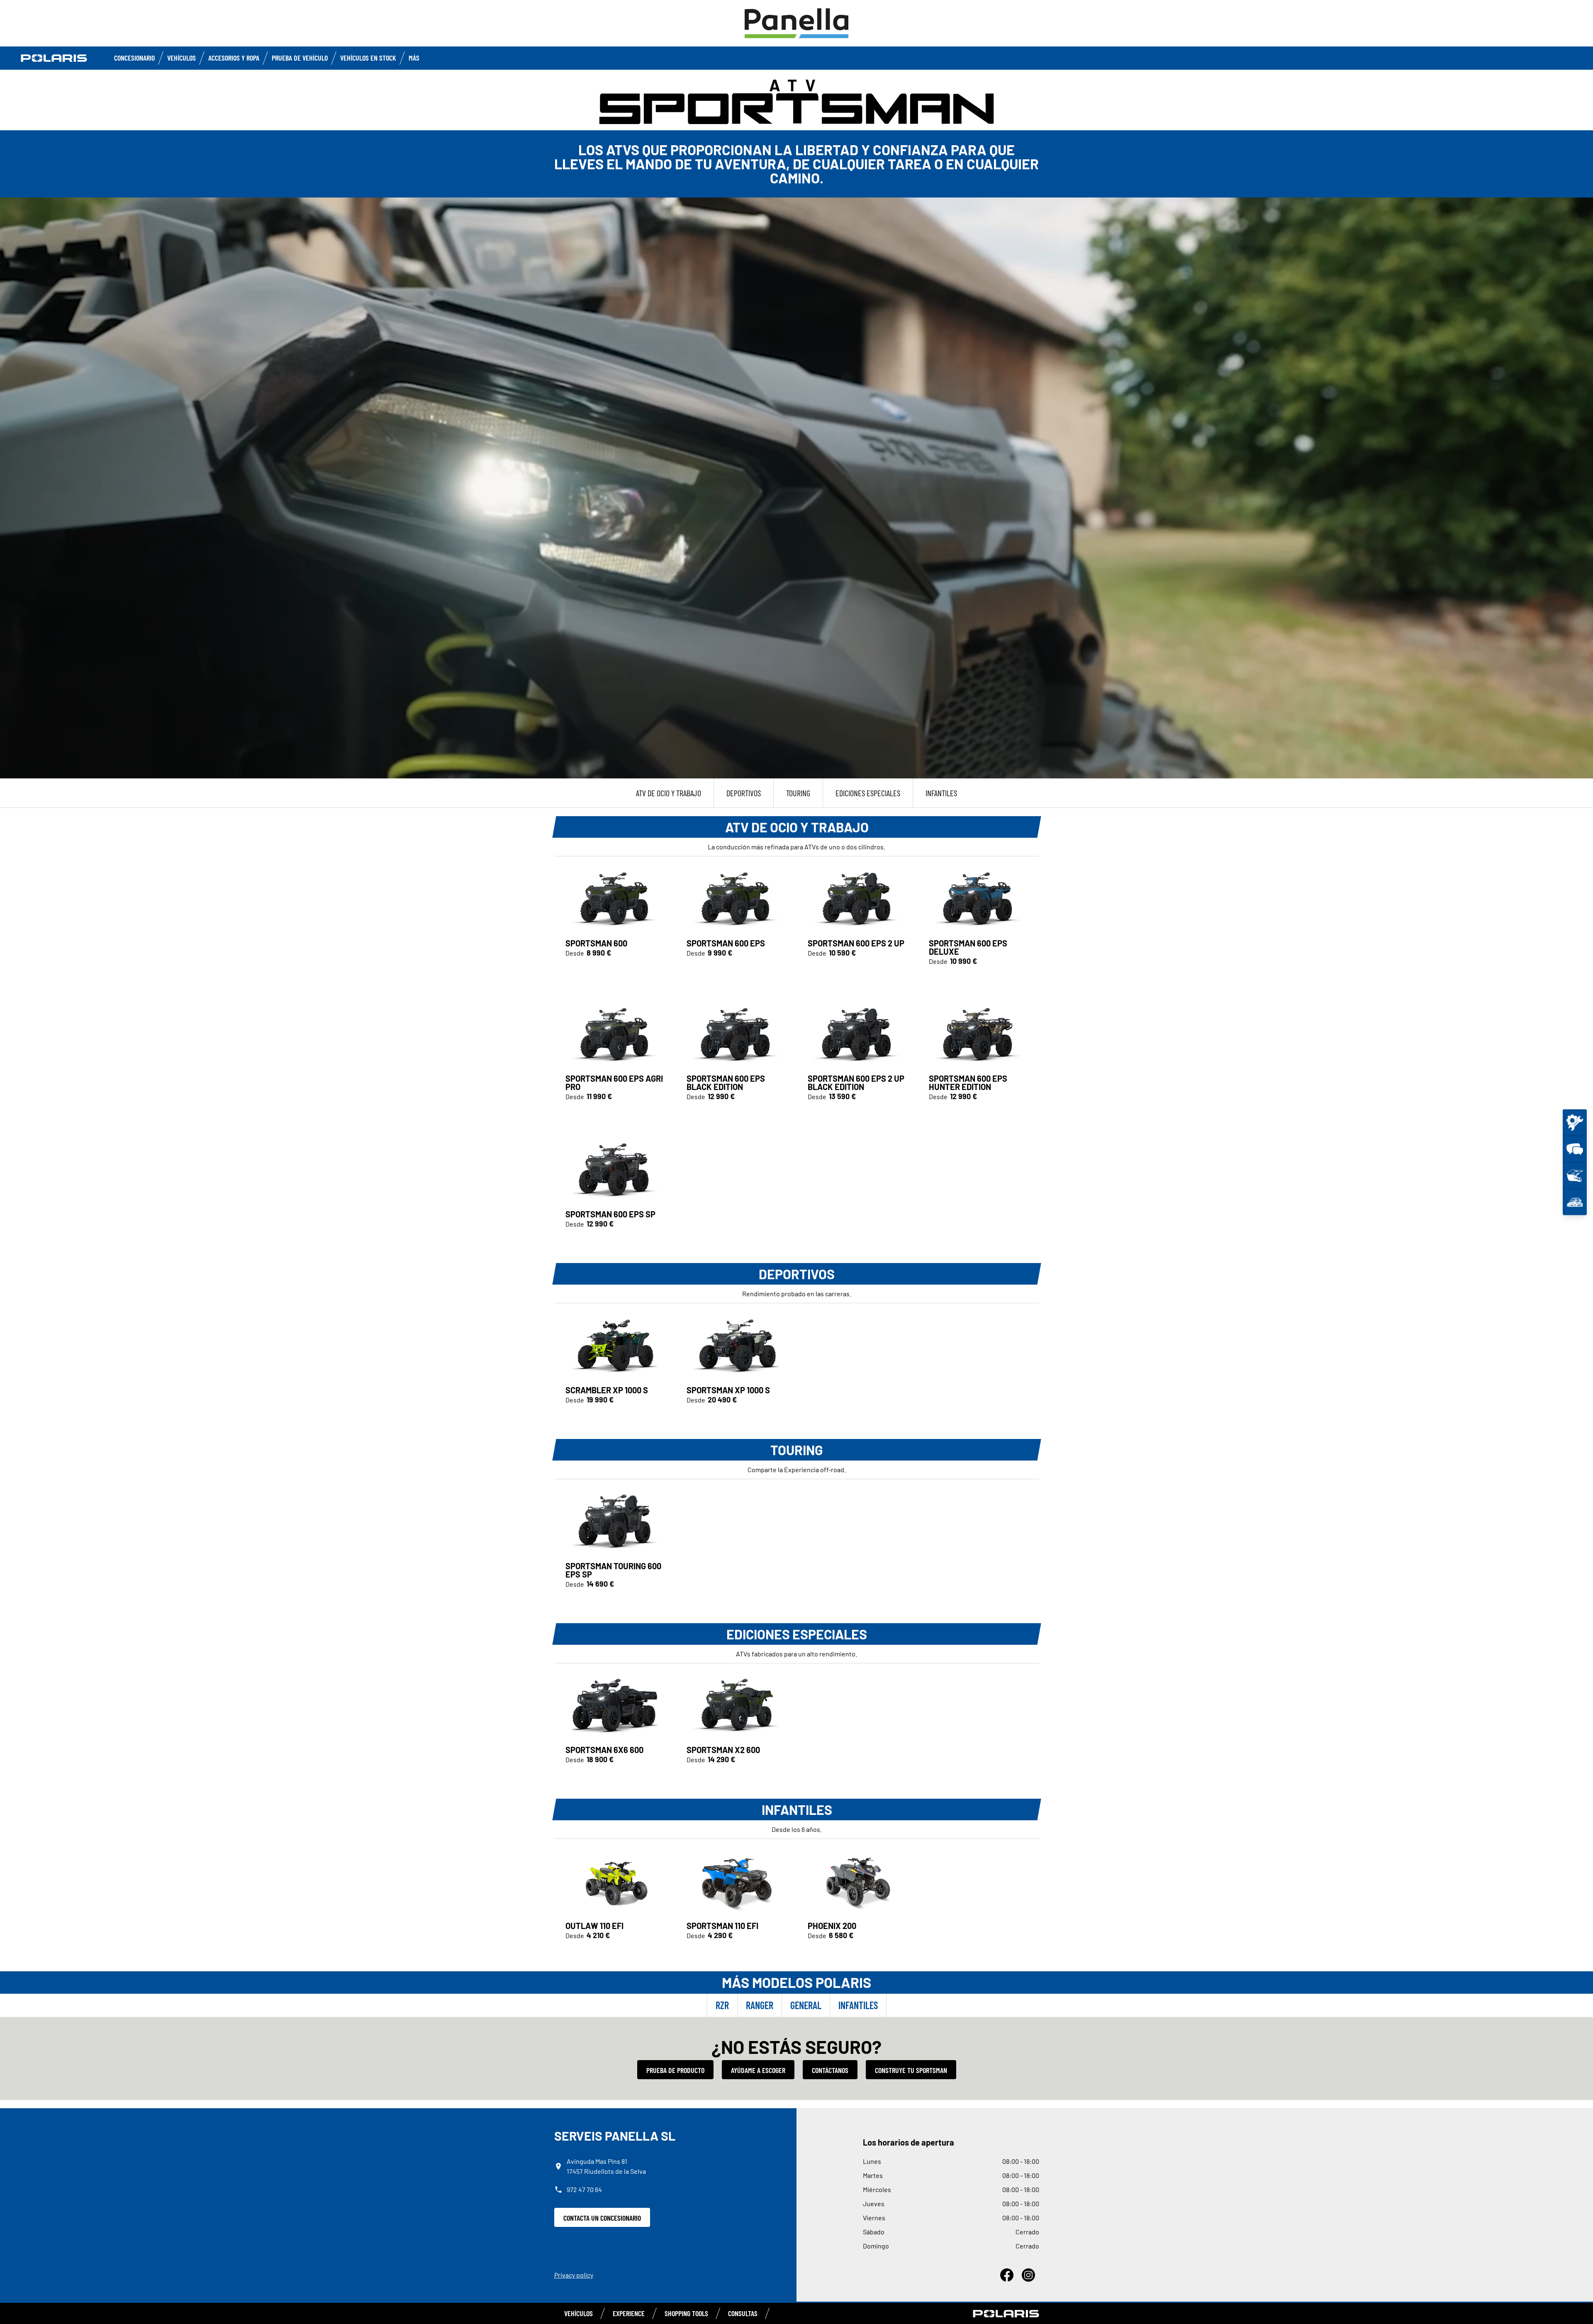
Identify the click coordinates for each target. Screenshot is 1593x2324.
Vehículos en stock (368, 58)
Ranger (760, 2005)
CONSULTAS (743, 2313)
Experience (629, 2313)
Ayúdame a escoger (758, 2070)
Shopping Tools (686, 2313)
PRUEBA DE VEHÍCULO (300, 58)
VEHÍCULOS (578, 2313)
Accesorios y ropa (234, 58)
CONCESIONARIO (134, 58)
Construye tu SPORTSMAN (911, 2070)
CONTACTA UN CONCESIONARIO (602, 2218)
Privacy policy (574, 2275)
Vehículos (181, 58)
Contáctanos (830, 2070)
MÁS (414, 58)
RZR (722, 2005)
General (806, 2005)
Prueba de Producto (675, 2070)
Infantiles (858, 2005)
